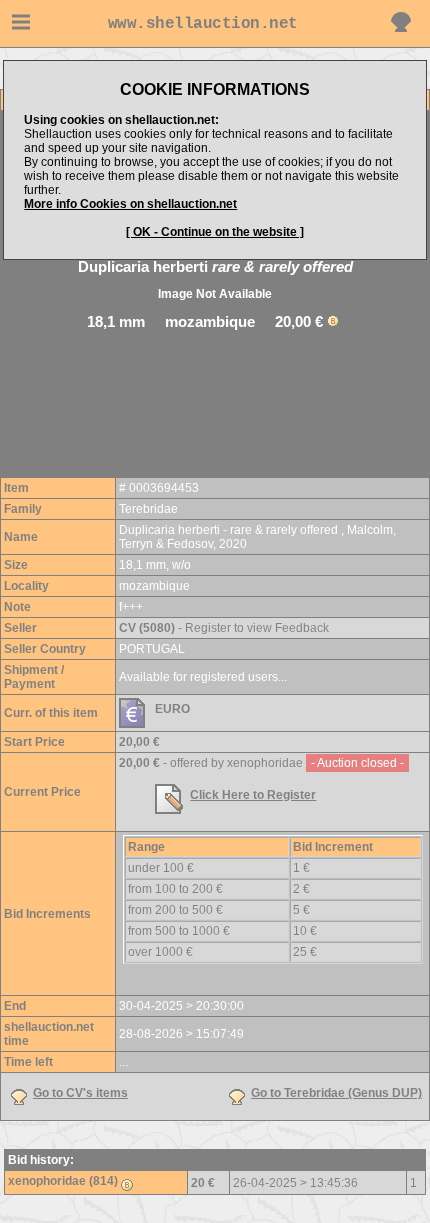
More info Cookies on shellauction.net (130, 204)
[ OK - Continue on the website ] (215, 232)
